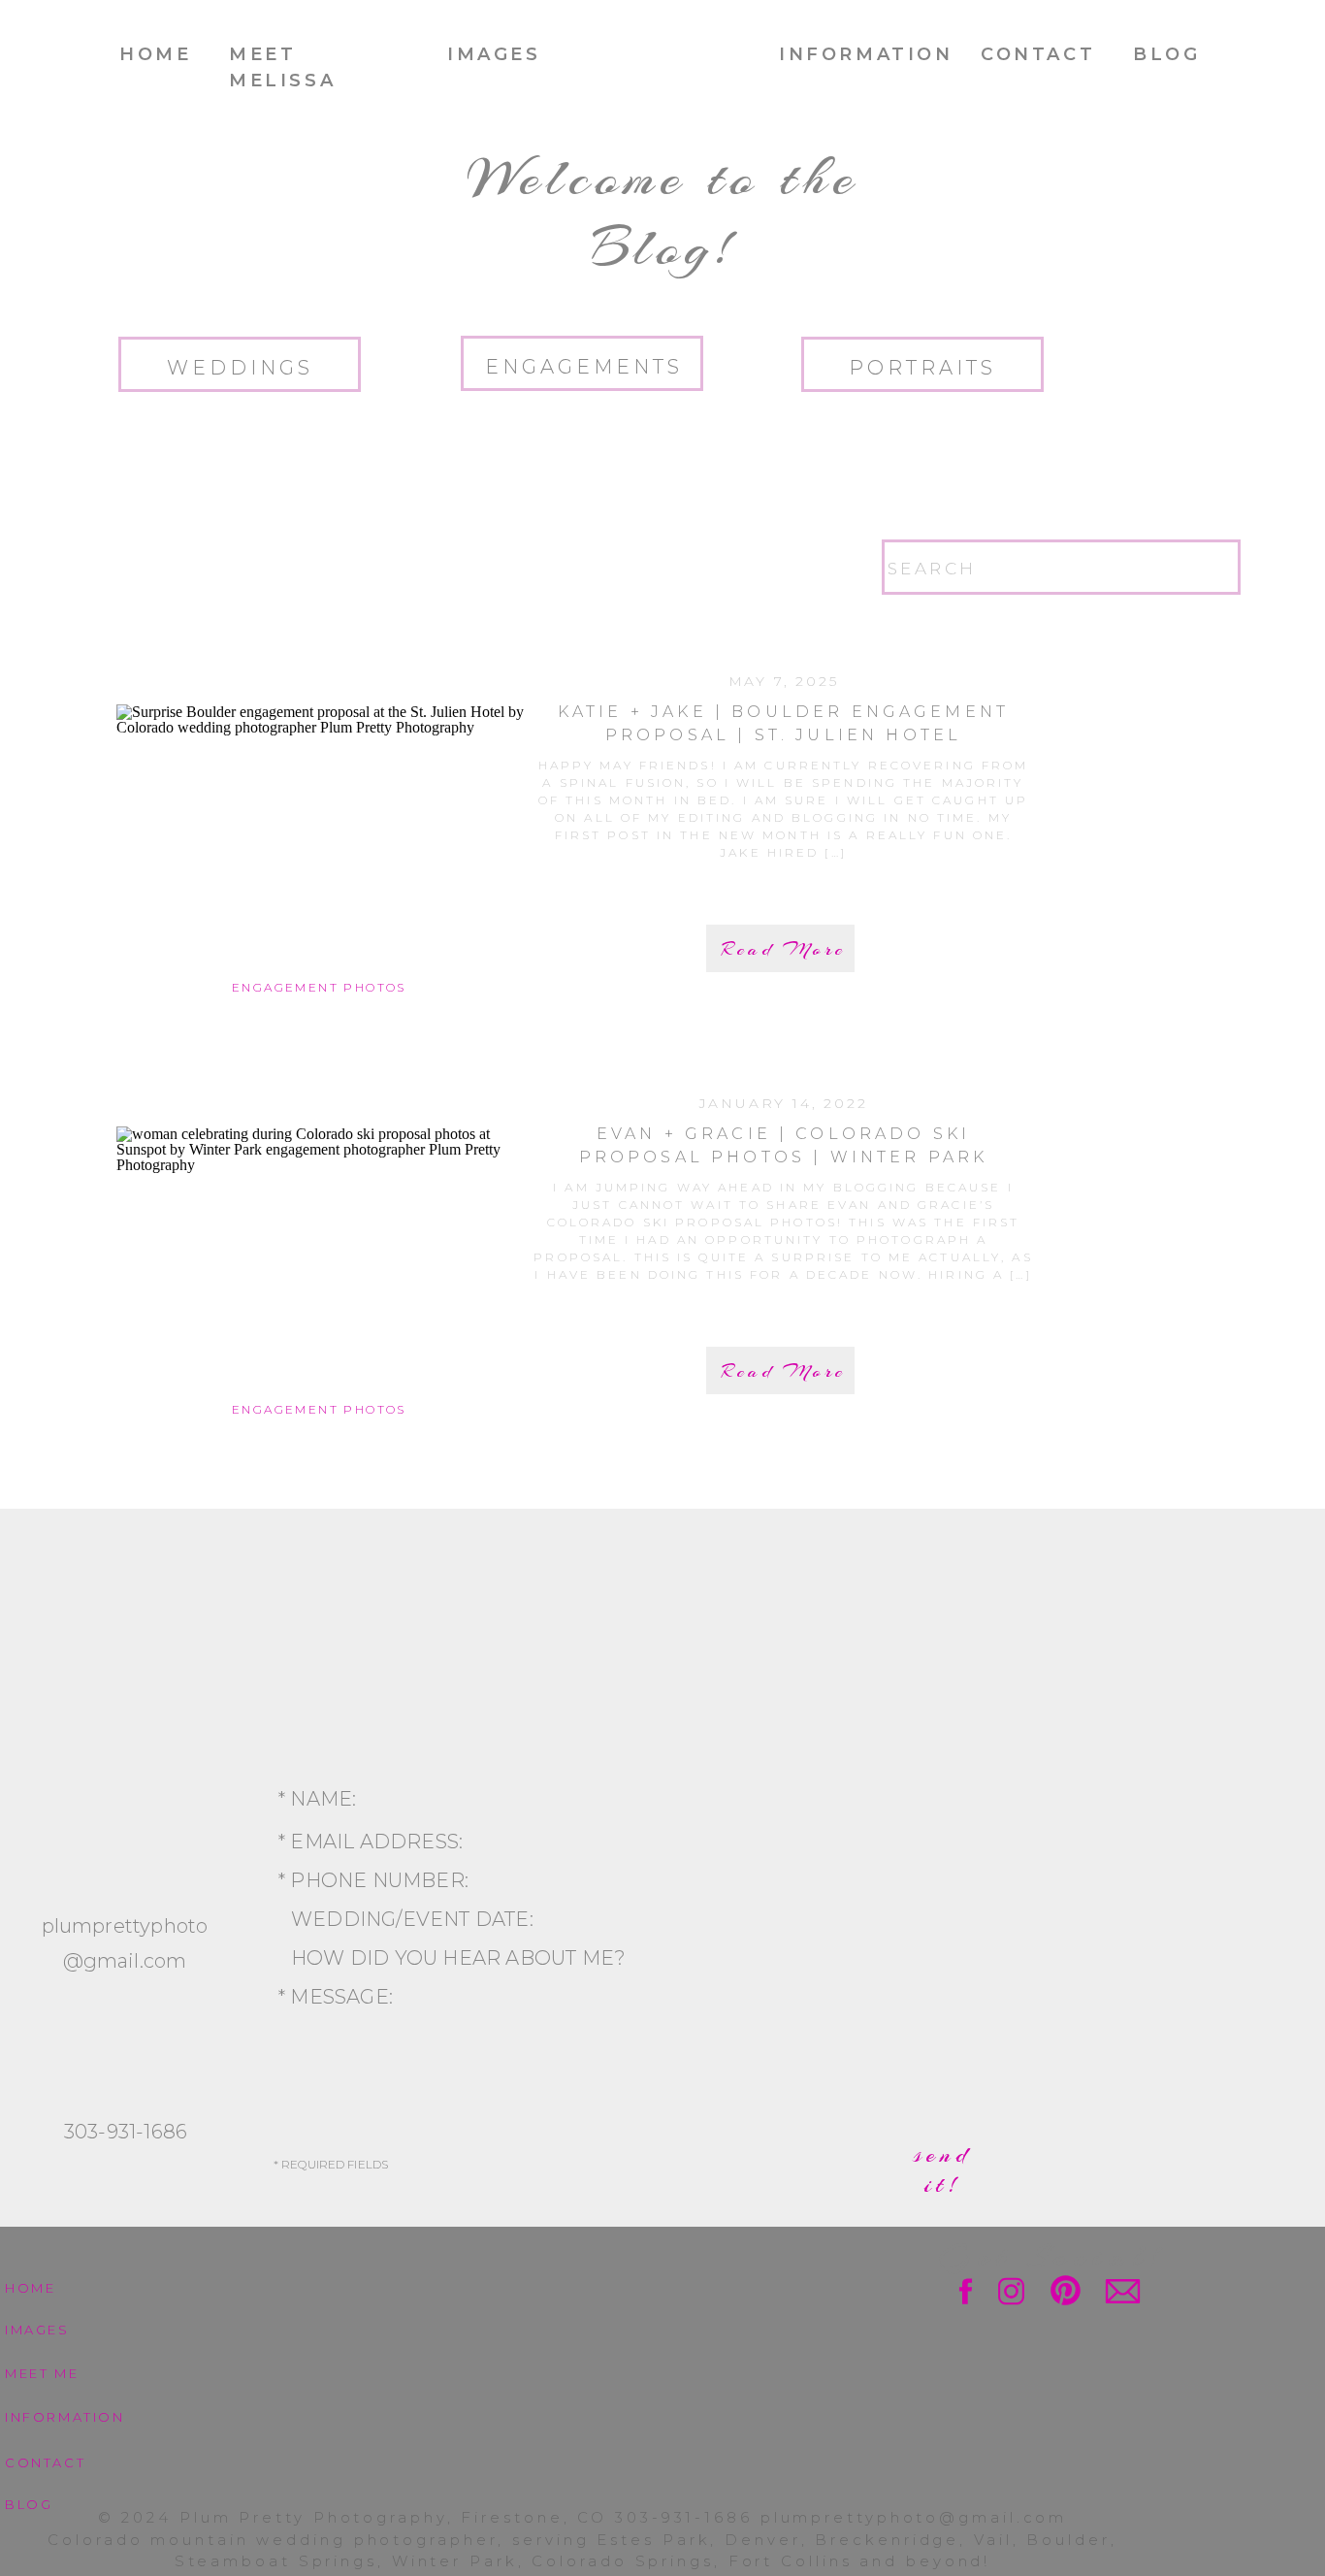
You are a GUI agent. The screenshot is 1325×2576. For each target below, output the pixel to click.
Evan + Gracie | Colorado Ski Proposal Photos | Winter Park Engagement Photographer (784, 1157)
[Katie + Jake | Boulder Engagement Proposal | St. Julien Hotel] (320, 839)
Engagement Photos (319, 987)
